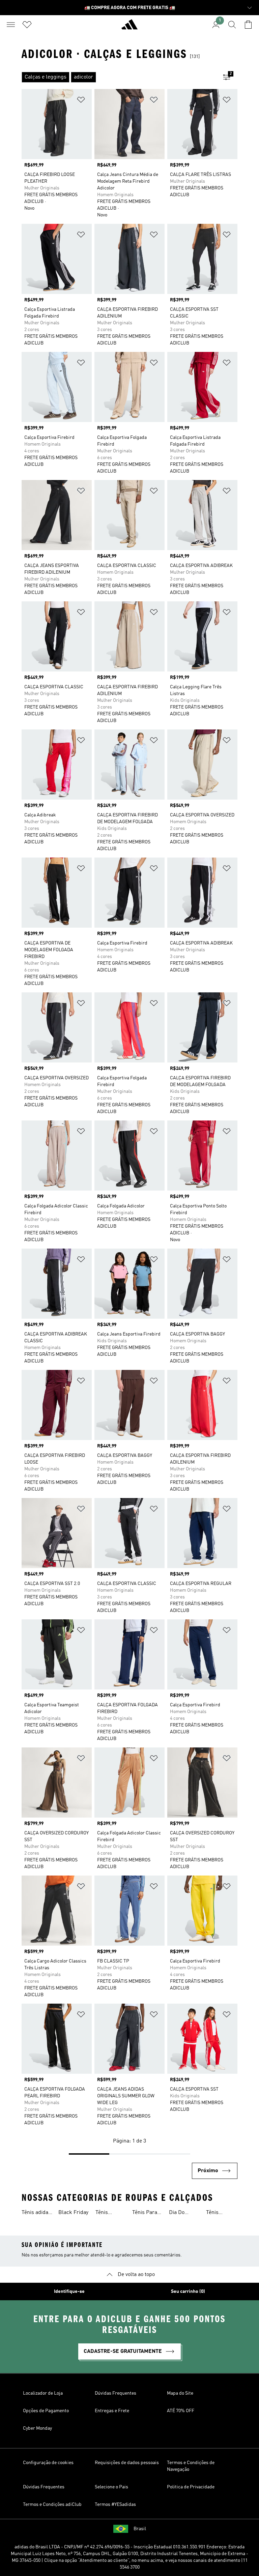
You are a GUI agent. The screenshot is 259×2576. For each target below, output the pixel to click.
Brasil (140, 2529)
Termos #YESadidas (115, 2505)
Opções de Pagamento (46, 2411)
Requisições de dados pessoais (127, 2463)
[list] (119, 77)
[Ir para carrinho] (248, 25)
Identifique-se (69, 2292)
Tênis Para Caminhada (146, 2213)
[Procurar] (232, 25)
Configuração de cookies (48, 2463)
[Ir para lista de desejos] (27, 25)
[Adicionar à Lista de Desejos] (81, 101)
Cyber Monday (37, 2428)
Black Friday (73, 2213)
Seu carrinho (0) (188, 2292)
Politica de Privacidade (191, 2487)
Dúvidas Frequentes (116, 2393)
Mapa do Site (180, 2393)
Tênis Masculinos (220, 2213)
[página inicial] (129, 27)
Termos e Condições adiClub (52, 2505)
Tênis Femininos (108, 2213)
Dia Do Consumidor (183, 2213)
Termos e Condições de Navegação (191, 2466)
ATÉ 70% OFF (181, 2411)
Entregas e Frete (112, 2411)
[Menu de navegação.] (11, 25)
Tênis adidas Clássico (36, 2213)
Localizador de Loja (43, 2393)
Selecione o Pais (111, 2487)
